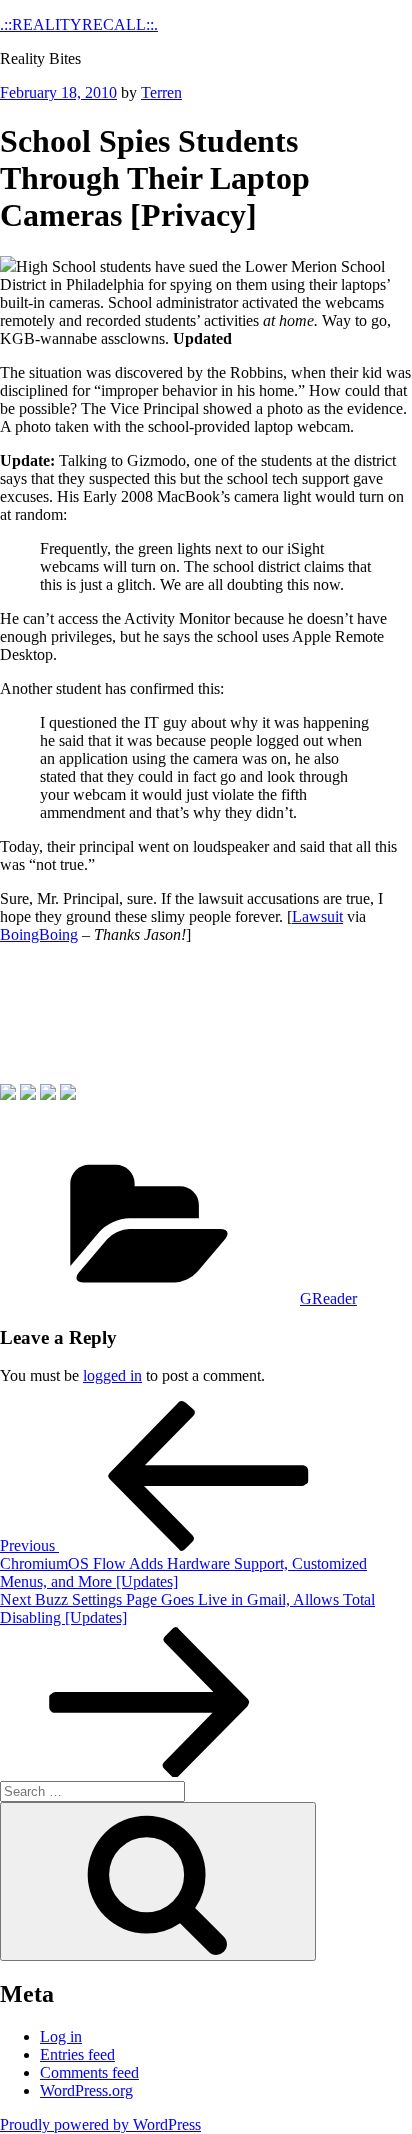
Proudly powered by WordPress (100, 2124)
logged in (112, 1375)
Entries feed (77, 2054)
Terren (161, 92)
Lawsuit (317, 916)
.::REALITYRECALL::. (79, 24)
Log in (61, 2036)
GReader (328, 1298)
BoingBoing (39, 934)
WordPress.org (86, 2090)
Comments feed (89, 2072)
